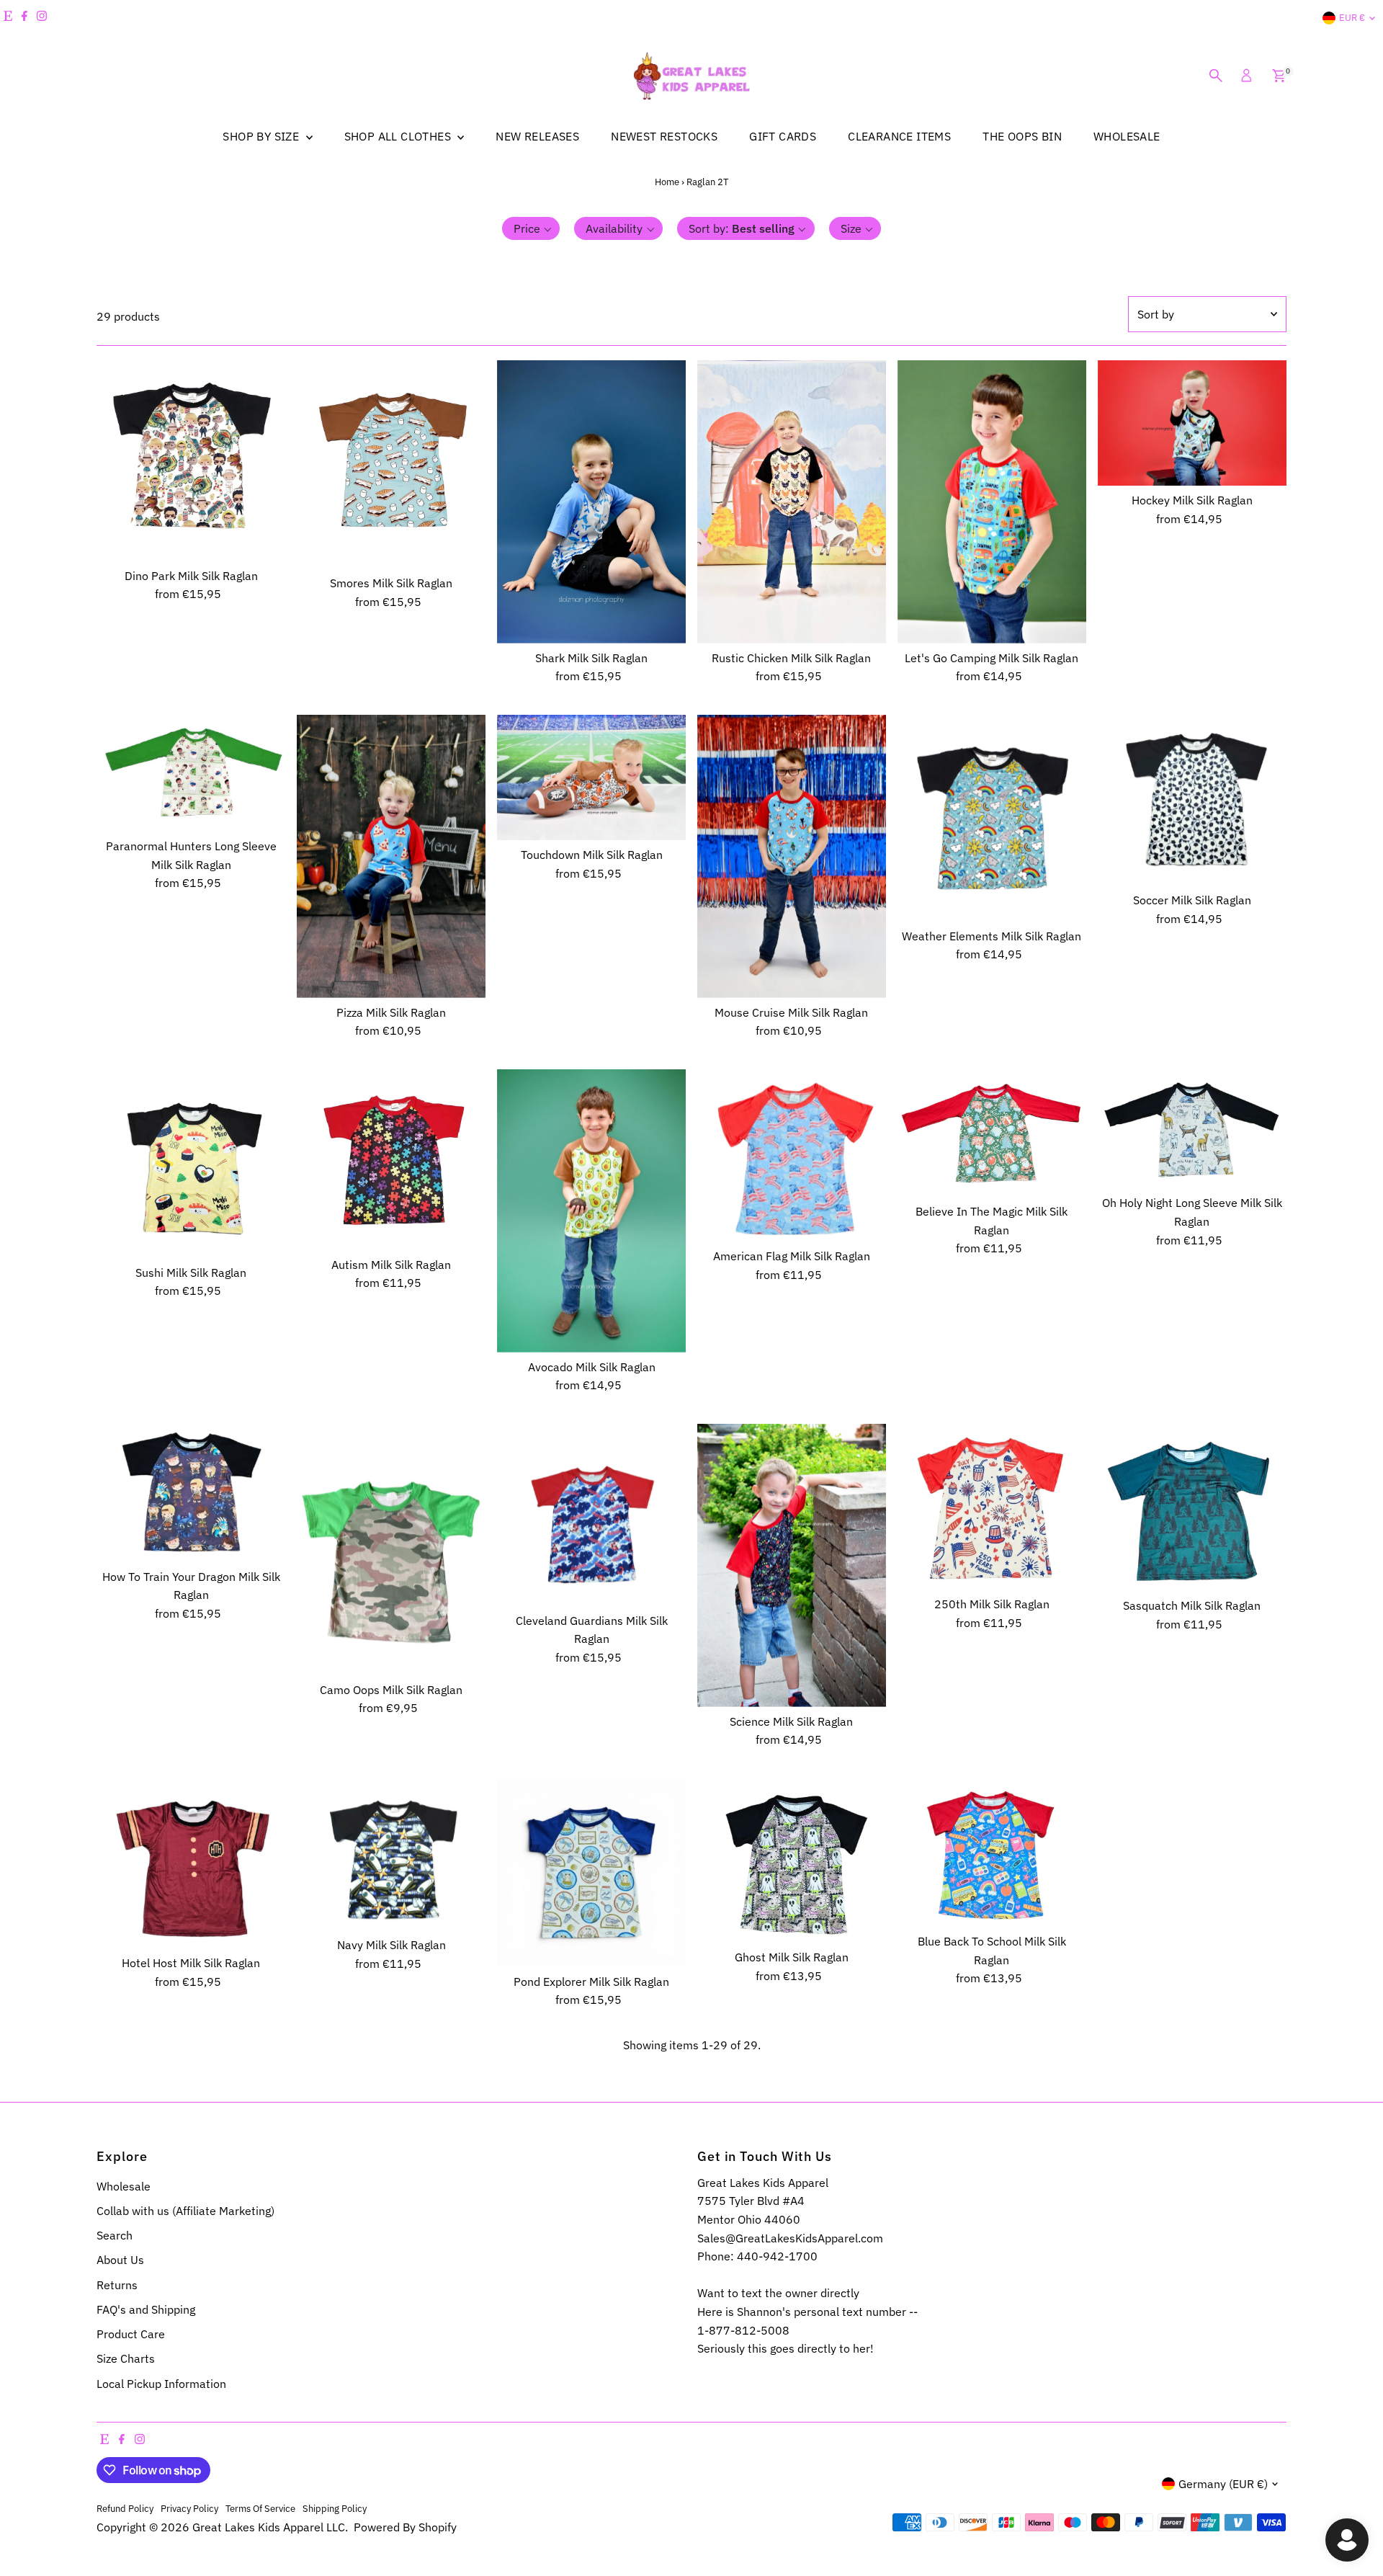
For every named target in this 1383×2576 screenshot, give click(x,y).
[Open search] (1216, 76)
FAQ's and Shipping (146, 2309)
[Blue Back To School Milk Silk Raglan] (992, 1853)
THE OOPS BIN (1022, 136)
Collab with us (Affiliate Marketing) (185, 2211)
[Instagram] (42, 18)
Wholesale (124, 2186)
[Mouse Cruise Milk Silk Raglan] (792, 856)
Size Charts (126, 2358)
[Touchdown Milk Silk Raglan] (591, 778)
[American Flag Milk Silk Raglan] (792, 1155)
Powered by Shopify (405, 2527)
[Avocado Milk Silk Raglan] (591, 1211)
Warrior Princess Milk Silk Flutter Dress (155, 2513)
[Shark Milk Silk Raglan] (591, 502)
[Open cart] (1279, 76)
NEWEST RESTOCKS (664, 136)
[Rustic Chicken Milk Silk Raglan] (792, 502)
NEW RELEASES (537, 136)
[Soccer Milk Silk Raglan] (1192, 801)
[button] (531, 228)
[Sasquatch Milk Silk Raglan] (1192, 1507)
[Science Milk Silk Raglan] (792, 1565)
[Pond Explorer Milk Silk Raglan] (591, 1873)
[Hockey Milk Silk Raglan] (1192, 423)
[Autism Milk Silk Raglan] (391, 1160)
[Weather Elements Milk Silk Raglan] (992, 818)
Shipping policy (335, 2508)
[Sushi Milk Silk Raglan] (191, 1164)
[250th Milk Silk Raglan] (992, 1507)
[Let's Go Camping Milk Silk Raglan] (992, 502)
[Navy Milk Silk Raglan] (391, 1854)
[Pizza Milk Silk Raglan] (391, 856)
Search (115, 2235)
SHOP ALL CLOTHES (399, 136)
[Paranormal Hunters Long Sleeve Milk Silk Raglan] (191, 773)
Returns (117, 2285)
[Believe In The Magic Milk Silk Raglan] (992, 1133)
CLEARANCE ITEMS (899, 136)
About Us (120, 2260)
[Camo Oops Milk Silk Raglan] (391, 1550)
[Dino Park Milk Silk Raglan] (191, 461)
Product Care (131, 2334)
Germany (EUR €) (1223, 2484)
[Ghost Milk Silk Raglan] (792, 1861)
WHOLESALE (1127, 136)
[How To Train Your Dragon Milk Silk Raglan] (191, 1493)
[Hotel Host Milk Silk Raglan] (191, 1863)
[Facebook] (24, 18)
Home (667, 182)
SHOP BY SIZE (262, 136)
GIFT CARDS (783, 136)
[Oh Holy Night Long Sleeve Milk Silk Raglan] (1192, 1129)
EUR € (1352, 18)
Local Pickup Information (161, 2384)
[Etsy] (8, 18)
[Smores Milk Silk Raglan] (391, 464)
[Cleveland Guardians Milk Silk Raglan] (591, 1515)
